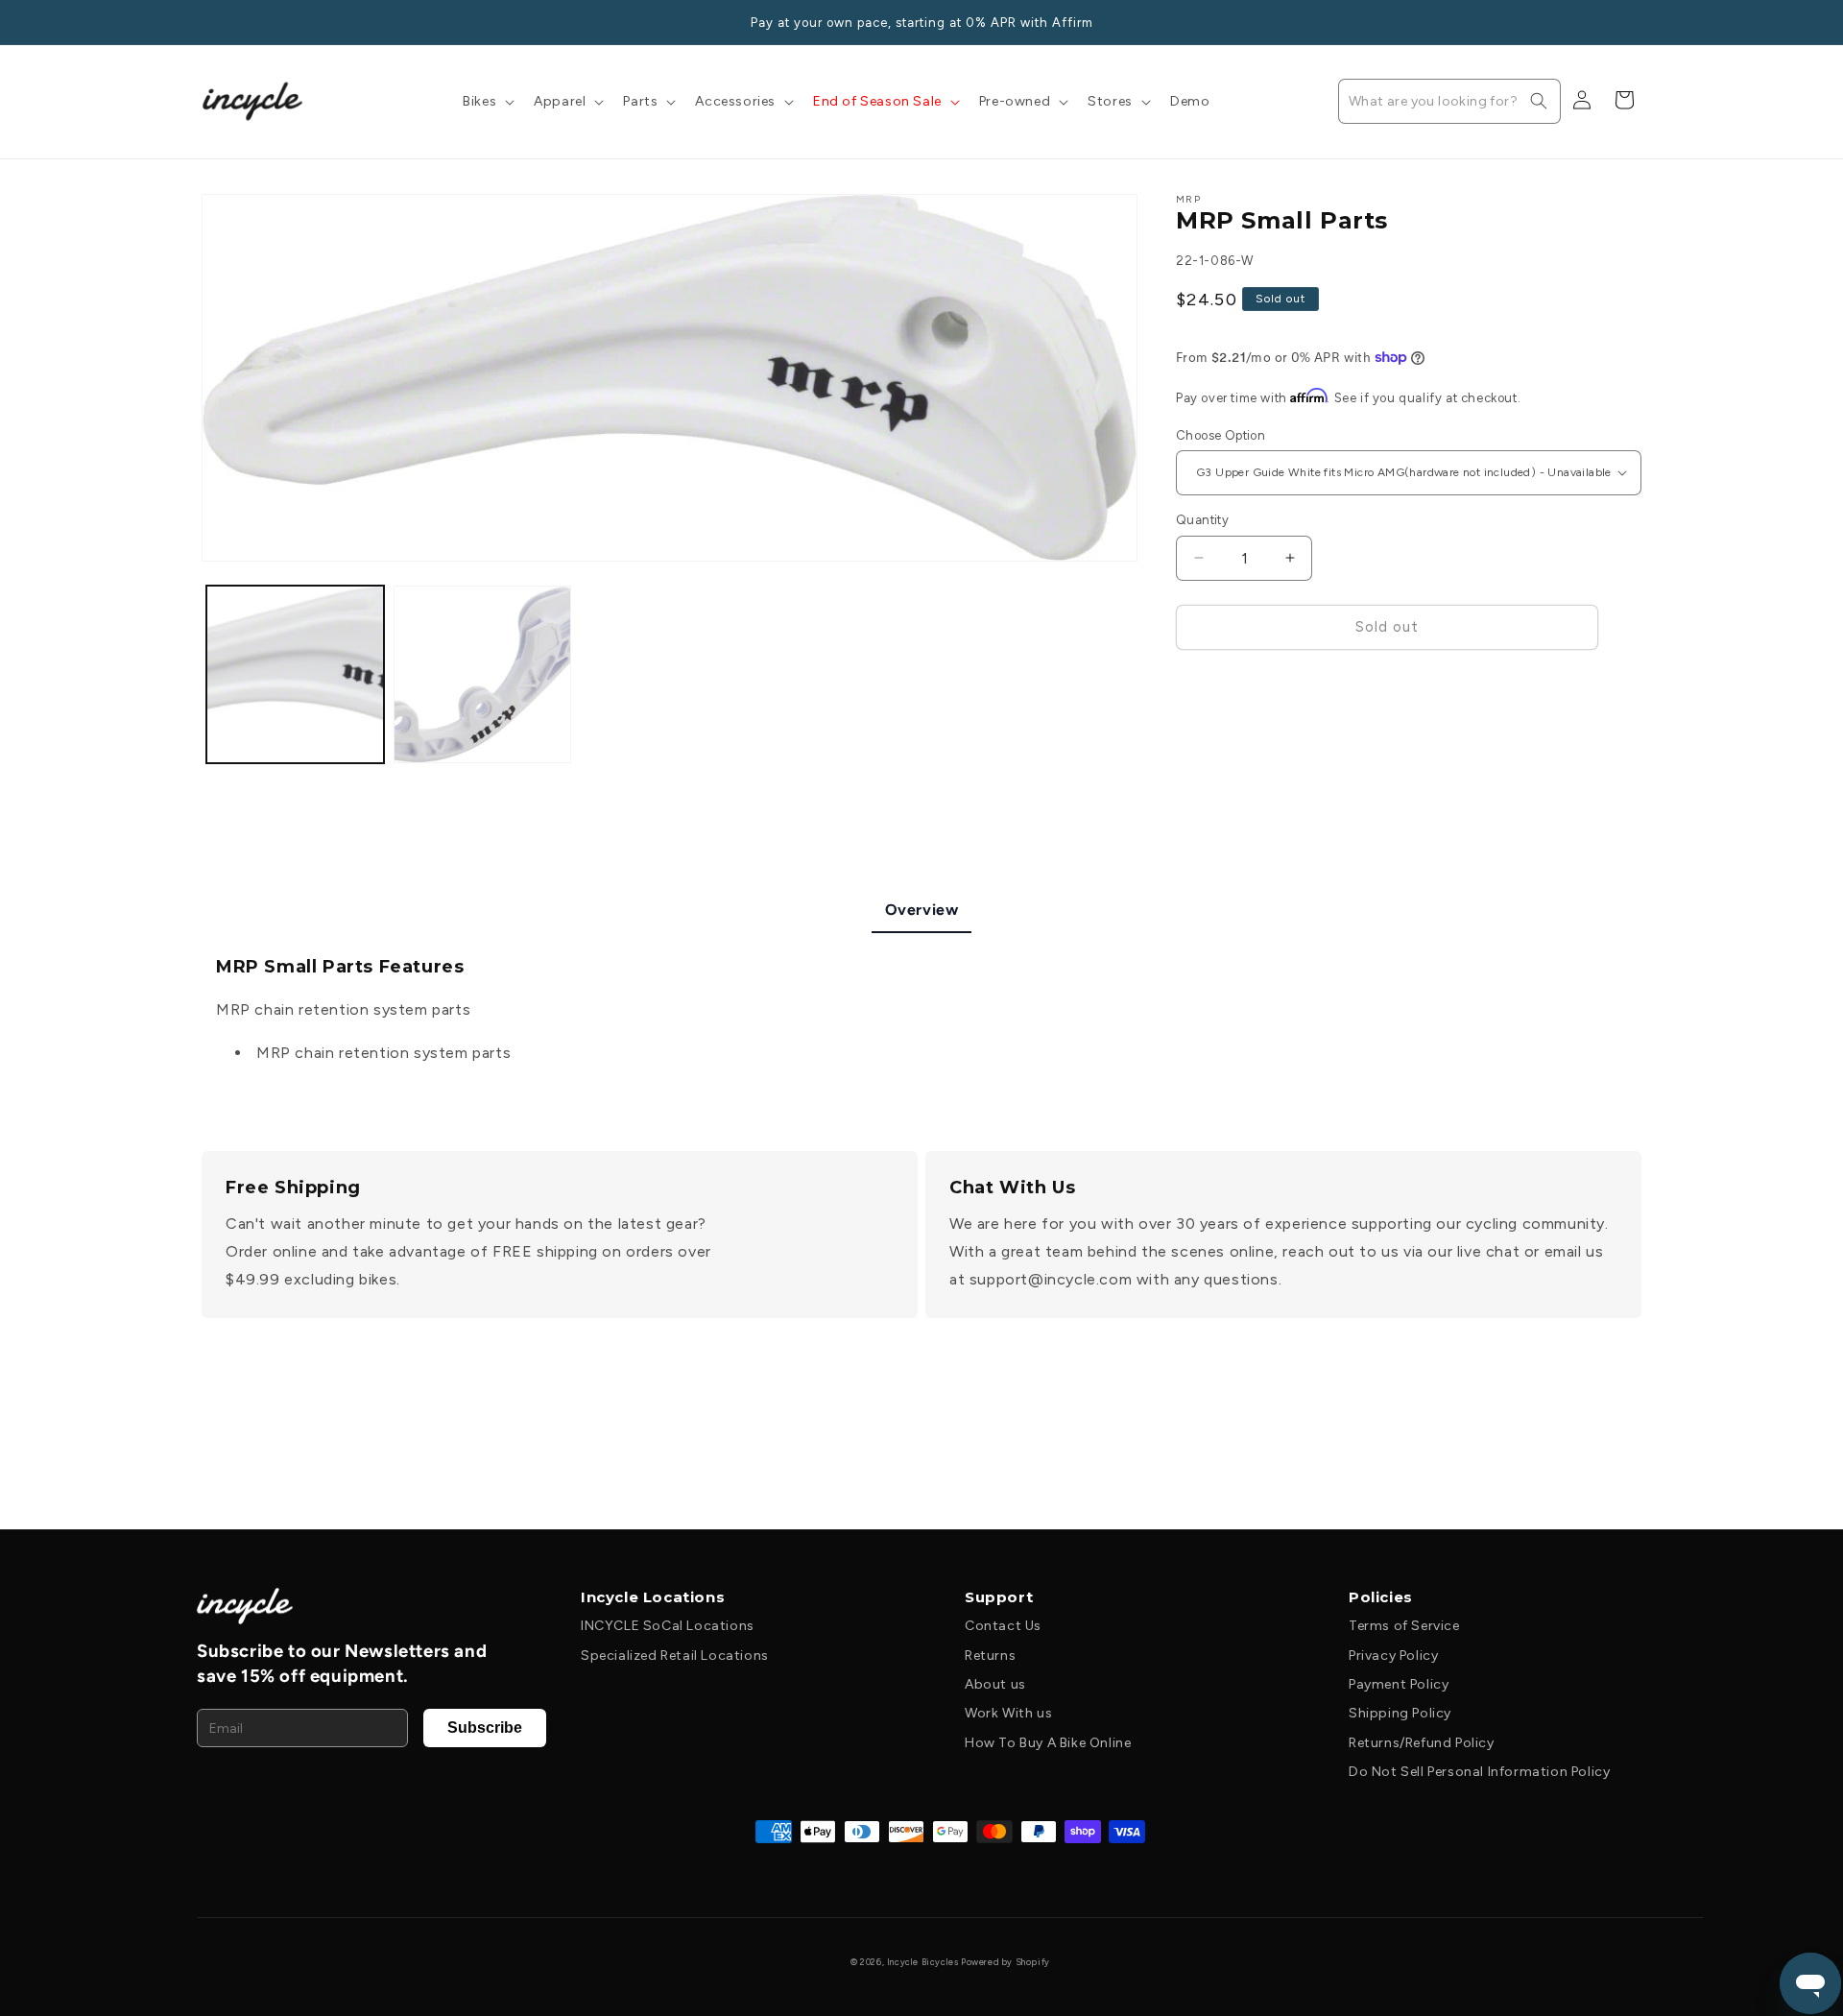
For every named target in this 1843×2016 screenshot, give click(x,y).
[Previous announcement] (208, 22)
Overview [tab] (922, 910)
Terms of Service (1404, 1626)
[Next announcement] (1635, 22)
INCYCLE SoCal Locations (668, 1626)
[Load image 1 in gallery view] (295, 674)
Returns (990, 1656)
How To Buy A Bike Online (1048, 1743)
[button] (487, 102)
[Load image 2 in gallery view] (482, 674)
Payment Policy (1399, 1684)
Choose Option (1221, 434)
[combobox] (1449, 101)
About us (995, 1684)
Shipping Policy (1400, 1713)
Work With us (1008, 1713)
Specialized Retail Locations (675, 1656)
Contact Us (1003, 1626)
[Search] (1539, 101)
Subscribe (485, 1728)
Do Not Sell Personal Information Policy (1479, 1772)
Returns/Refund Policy (1422, 1743)
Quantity (1202, 520)
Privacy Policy (1393, 1656)
